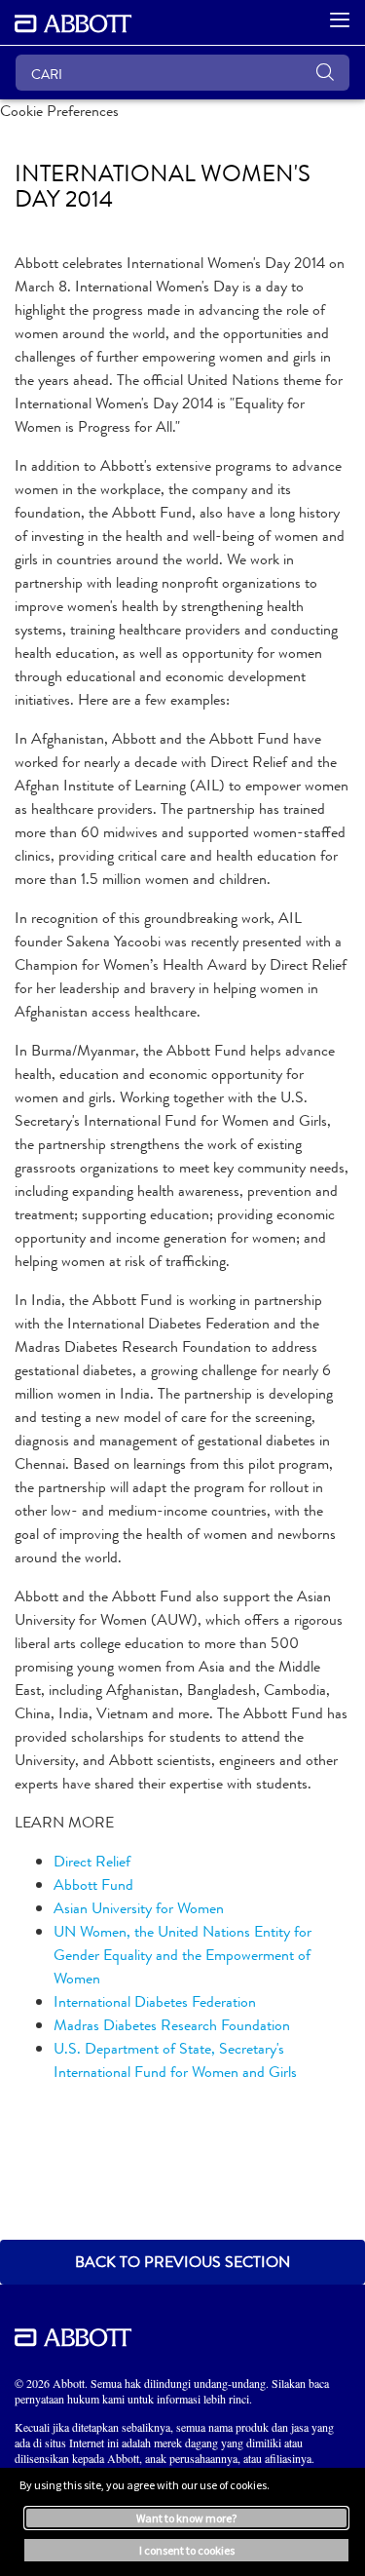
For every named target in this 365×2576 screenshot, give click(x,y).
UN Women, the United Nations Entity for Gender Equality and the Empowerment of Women (182, 1955)
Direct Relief (92, 1861)
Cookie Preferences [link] (59, 111)
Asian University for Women (139, 1908)
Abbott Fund (93, 1884)
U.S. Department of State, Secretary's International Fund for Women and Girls (175, 2060)
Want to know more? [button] (186, 2518)
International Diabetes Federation (155, 2001)
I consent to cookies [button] (187, 2550)
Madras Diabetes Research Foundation (172, 2025)
